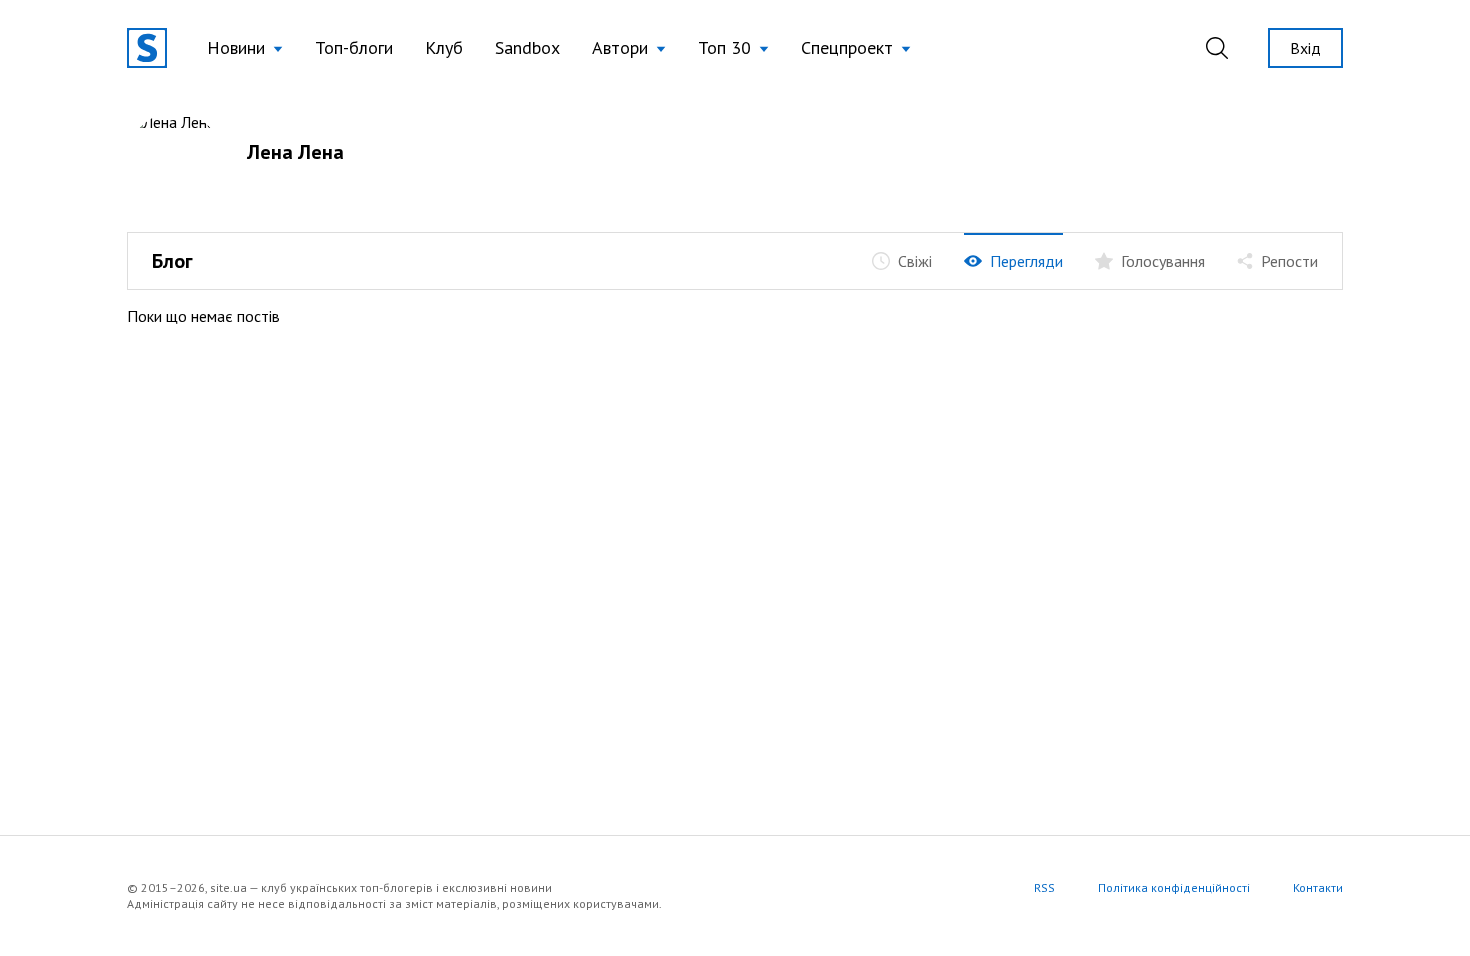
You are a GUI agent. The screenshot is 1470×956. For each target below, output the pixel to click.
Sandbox (527, 47)
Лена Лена (295, 152)
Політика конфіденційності (1174, 887)
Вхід (1305, 48)
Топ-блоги (354, 47)
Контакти (1318, 887)
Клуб (444, 47)
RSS (1044, 887)
